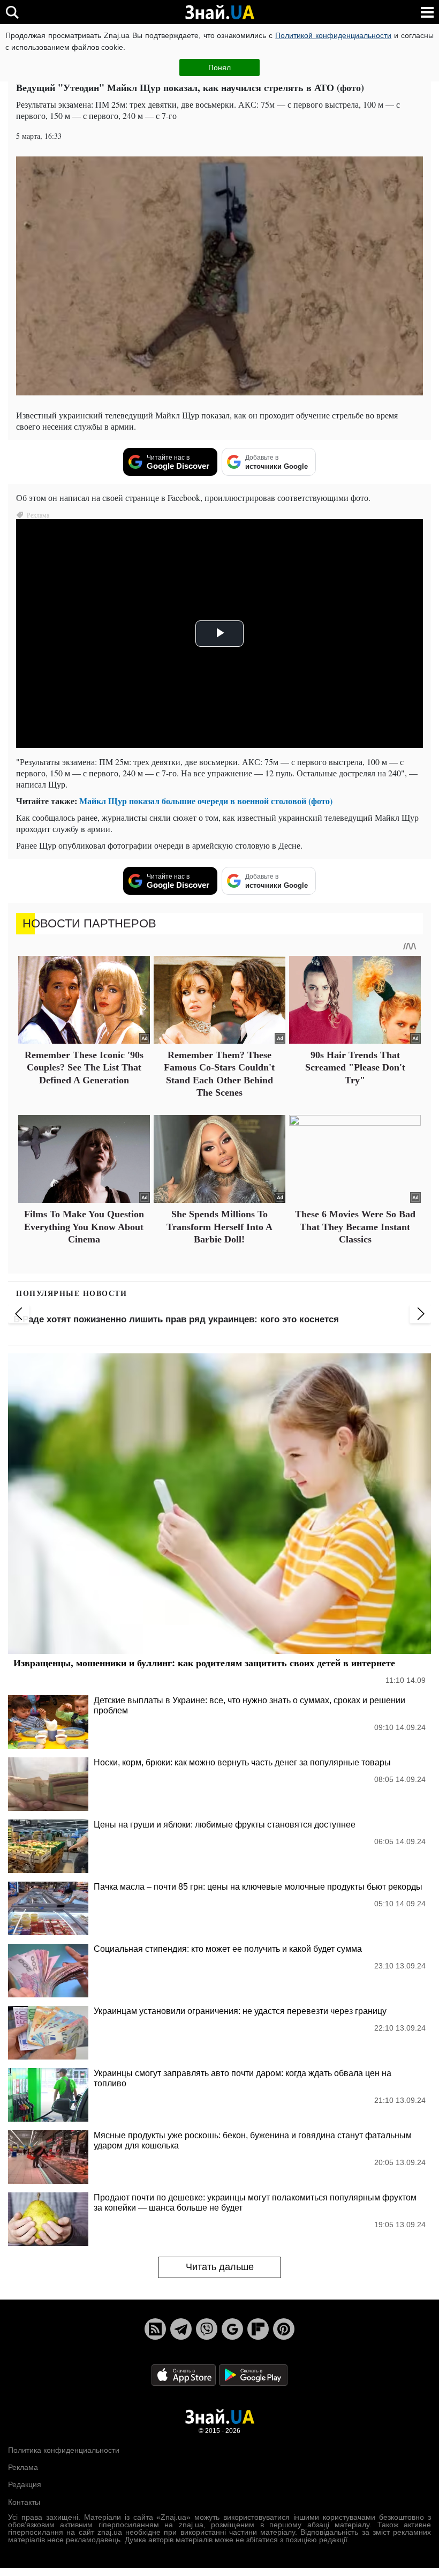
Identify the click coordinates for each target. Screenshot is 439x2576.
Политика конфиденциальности (64, 2450)
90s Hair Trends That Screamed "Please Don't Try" (355, 1068)
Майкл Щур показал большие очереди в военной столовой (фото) (206, 801)
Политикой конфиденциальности (333, 35)
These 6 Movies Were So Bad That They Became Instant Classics (355, 1227)
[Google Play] (253, 2374)
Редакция (25, 2484)
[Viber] (207, 2329)
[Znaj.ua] (219, 12)
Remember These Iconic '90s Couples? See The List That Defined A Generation (84, 1068)
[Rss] (155, 2329)
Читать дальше (220, 2267)
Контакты (24, 2502)
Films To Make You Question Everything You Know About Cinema (84, 1227)
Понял (219, 68)
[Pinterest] (284, 2329)
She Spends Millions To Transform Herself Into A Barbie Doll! (219, 1227)
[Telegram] (181, 2329)
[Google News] (232, 2329)
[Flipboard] (258, 2329)
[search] (12, 12)
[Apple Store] (185, 2374)
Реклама (23, 2467)
